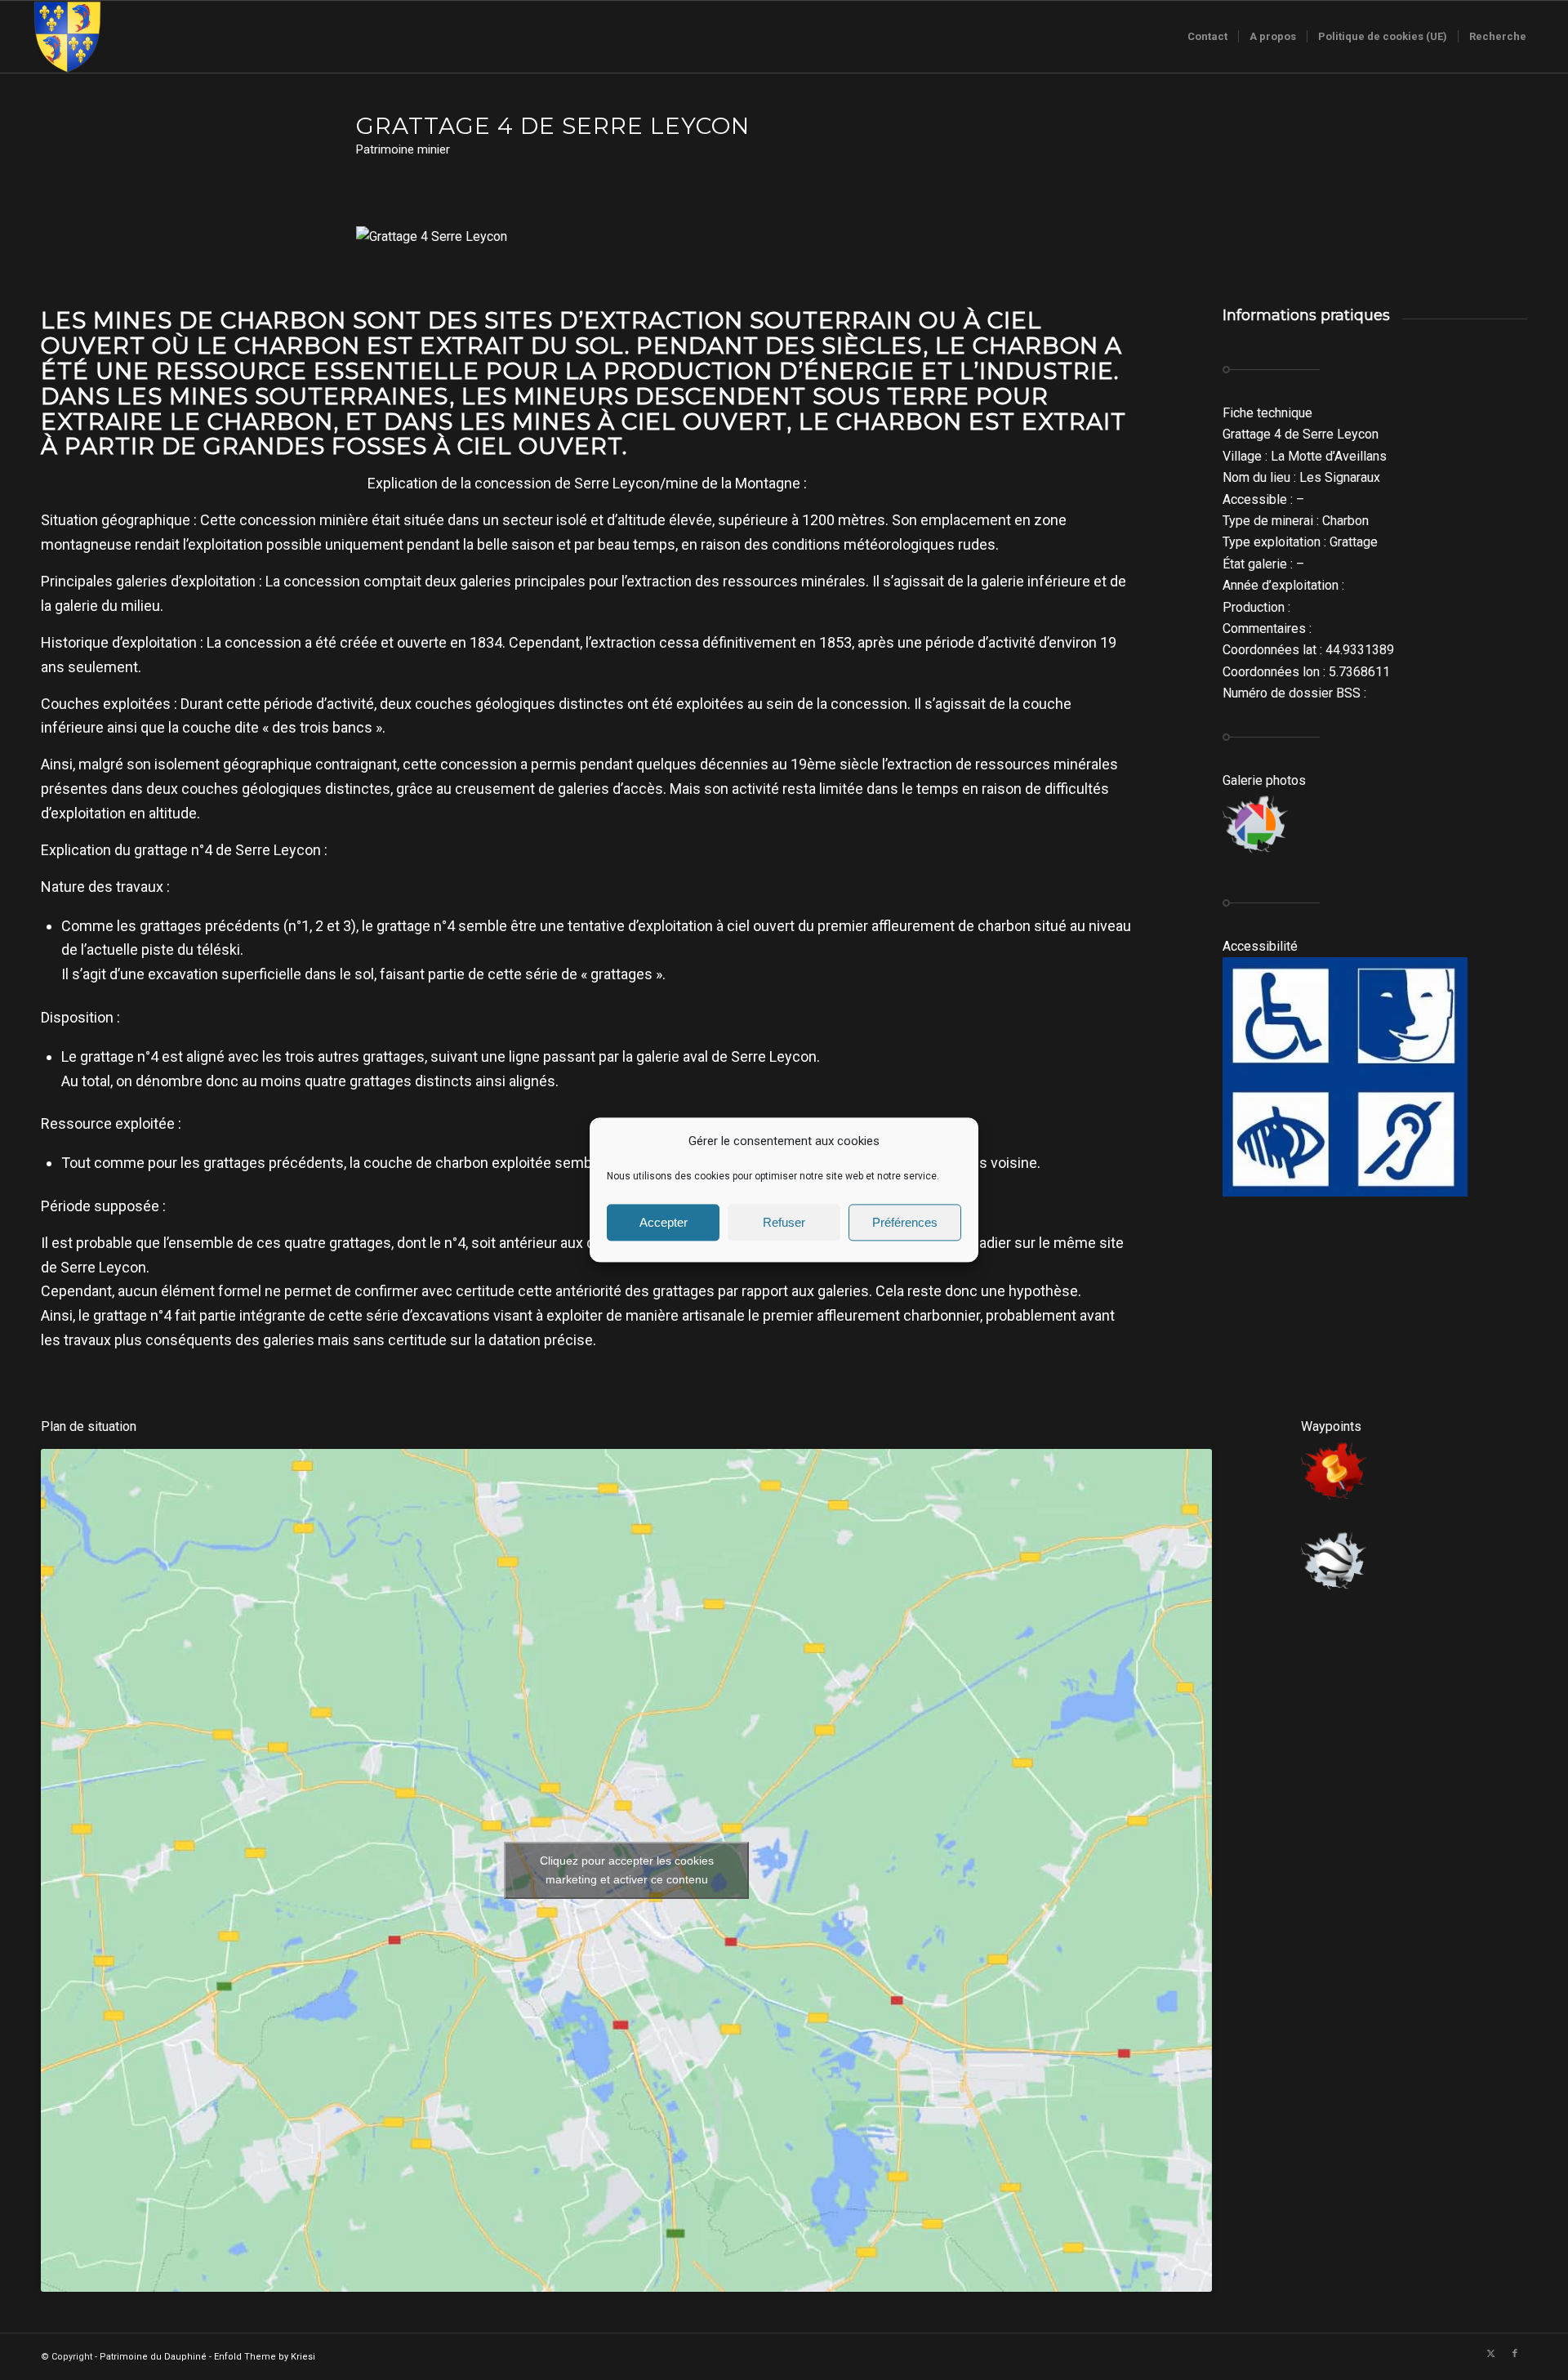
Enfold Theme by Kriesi (265, 2357)
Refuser (784, 1222)
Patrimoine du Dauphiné (153, 2357)
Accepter (664, 1222)
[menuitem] (1207, 37)
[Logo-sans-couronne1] (67, 37)
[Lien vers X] (1490, 2354)
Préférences (905, 1222)
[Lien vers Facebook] (1515, 2354)
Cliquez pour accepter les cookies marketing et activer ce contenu (627, 1870)
